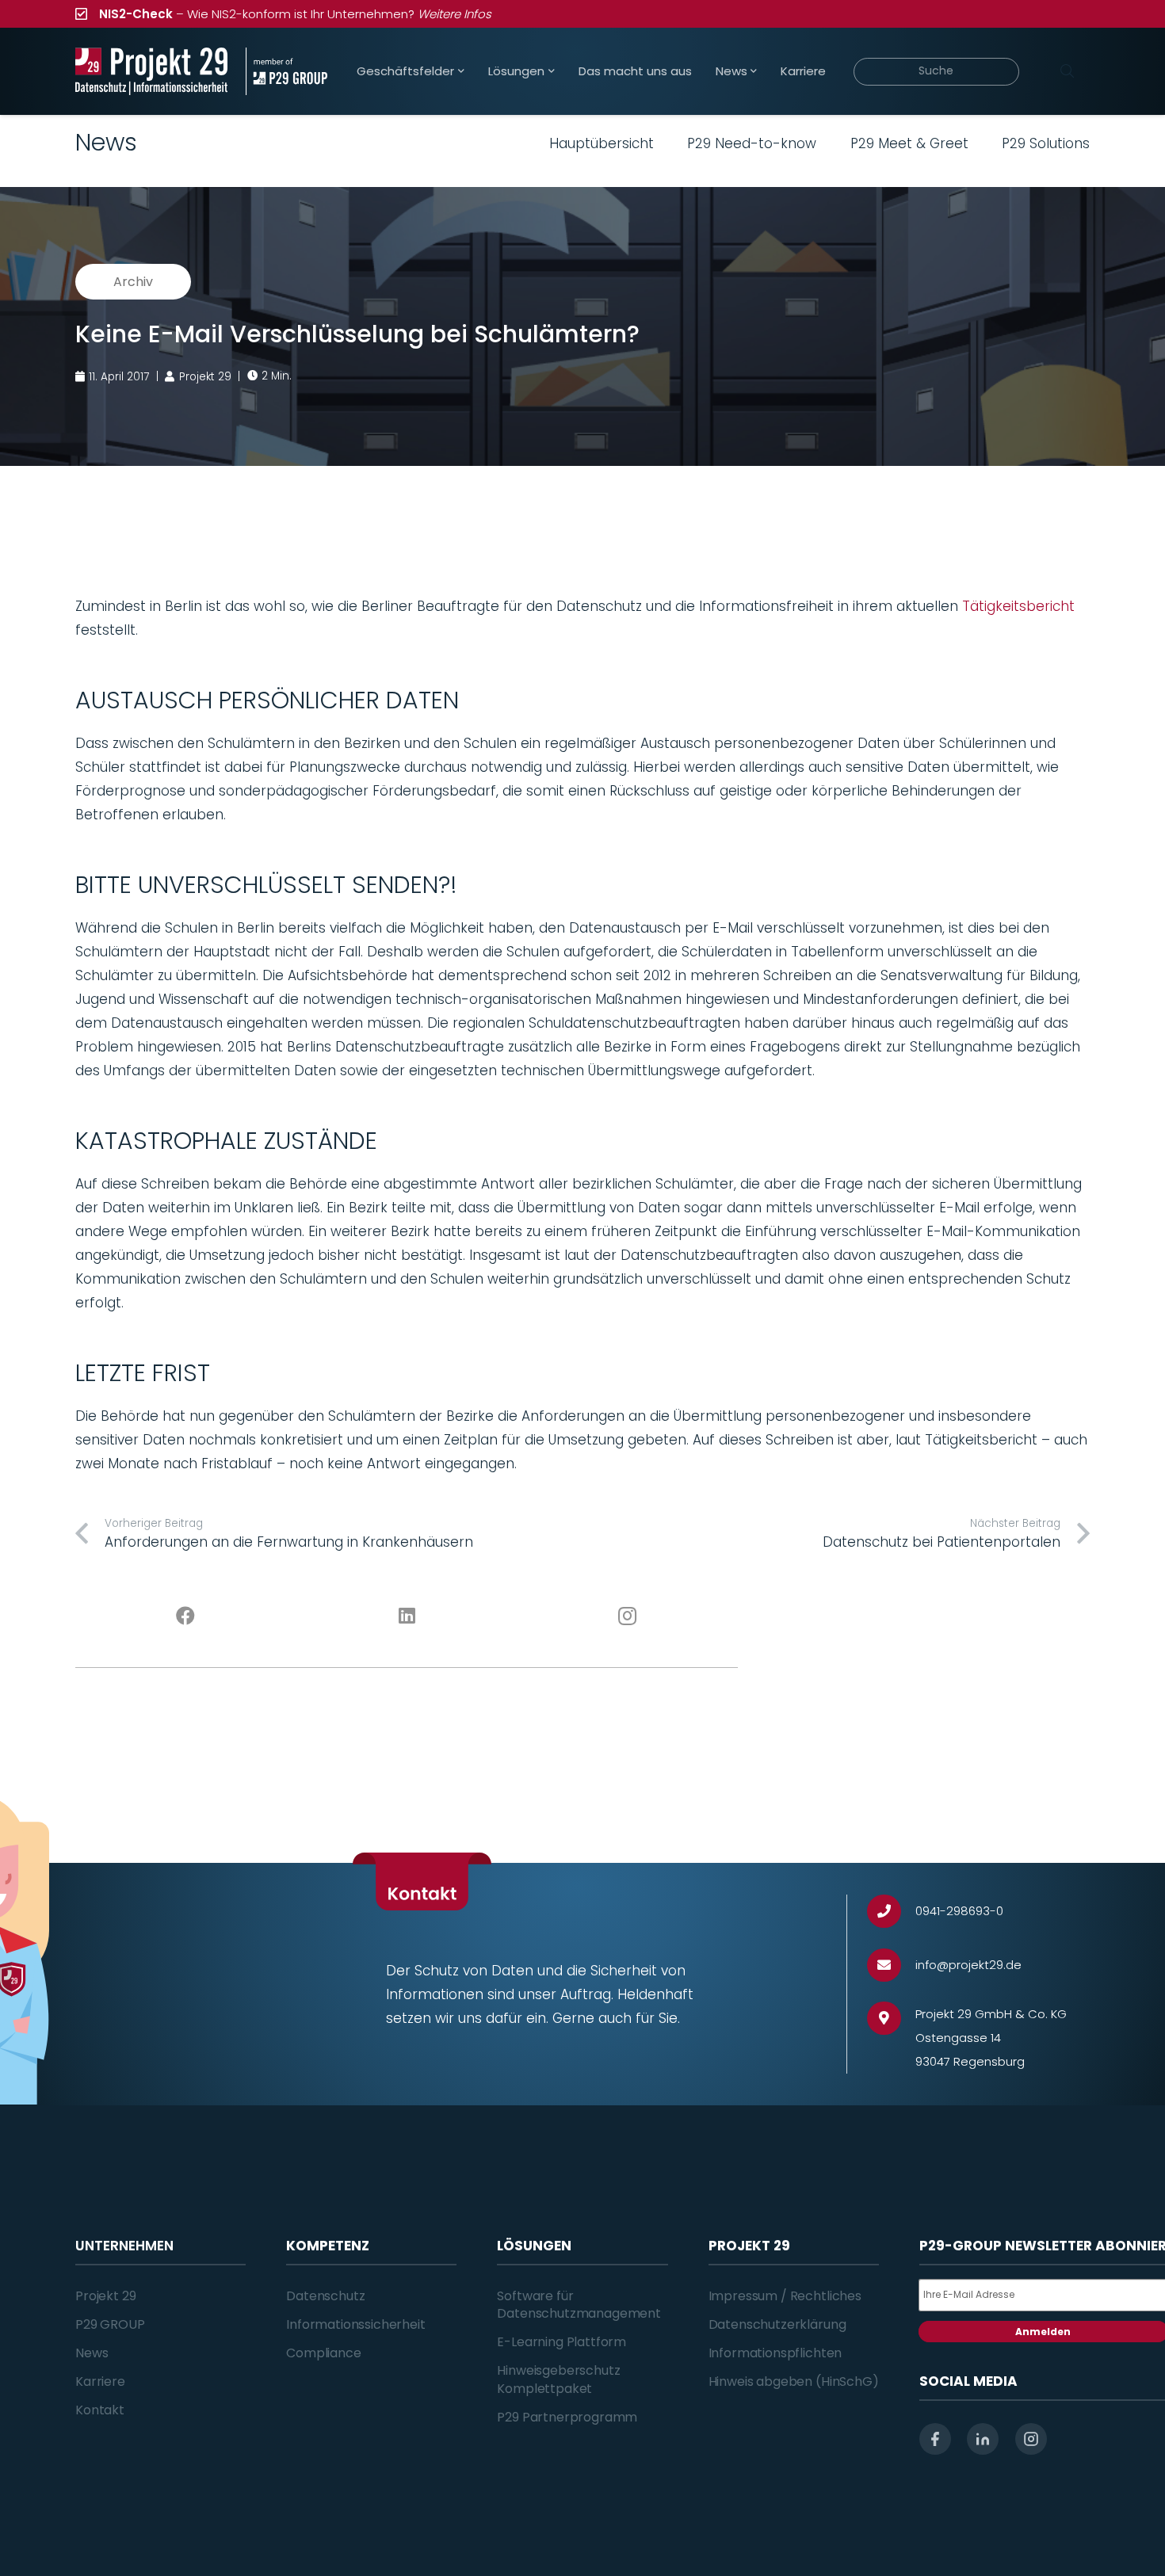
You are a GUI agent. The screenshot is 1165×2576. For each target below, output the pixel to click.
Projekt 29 (105, 2296)
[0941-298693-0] (891, 1912)
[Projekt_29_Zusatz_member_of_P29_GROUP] (286, 71)
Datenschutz (325, 2296)
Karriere (100, 2381)
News (92, 2353)
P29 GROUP (110, 2324)
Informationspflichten (775, 2353)
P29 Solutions (1046, 143)
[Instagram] (628, 1616)
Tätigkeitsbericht (1018, 606)
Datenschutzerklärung (777, 2324)
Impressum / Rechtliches (785, 2296)
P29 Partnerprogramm (567, 2417)
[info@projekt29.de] (891, 1965)
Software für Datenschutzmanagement (579, 2305)
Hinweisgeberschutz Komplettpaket (558, 2379)
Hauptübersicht (602, 143)
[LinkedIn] (407, 1616)
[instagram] (1031, 2439)
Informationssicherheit (355, 2324)
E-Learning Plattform (561, 2342)
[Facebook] (186, 1616)
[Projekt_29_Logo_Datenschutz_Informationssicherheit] (151, 71)
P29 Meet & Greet (909, 143)
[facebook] (935, 2439)
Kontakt (100, 2410)
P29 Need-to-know (752, 143)
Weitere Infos (455, 14)
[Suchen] (1067, 71)
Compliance (323, 2353)
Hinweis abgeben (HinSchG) (794, 2381)
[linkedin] (983, 2439)
